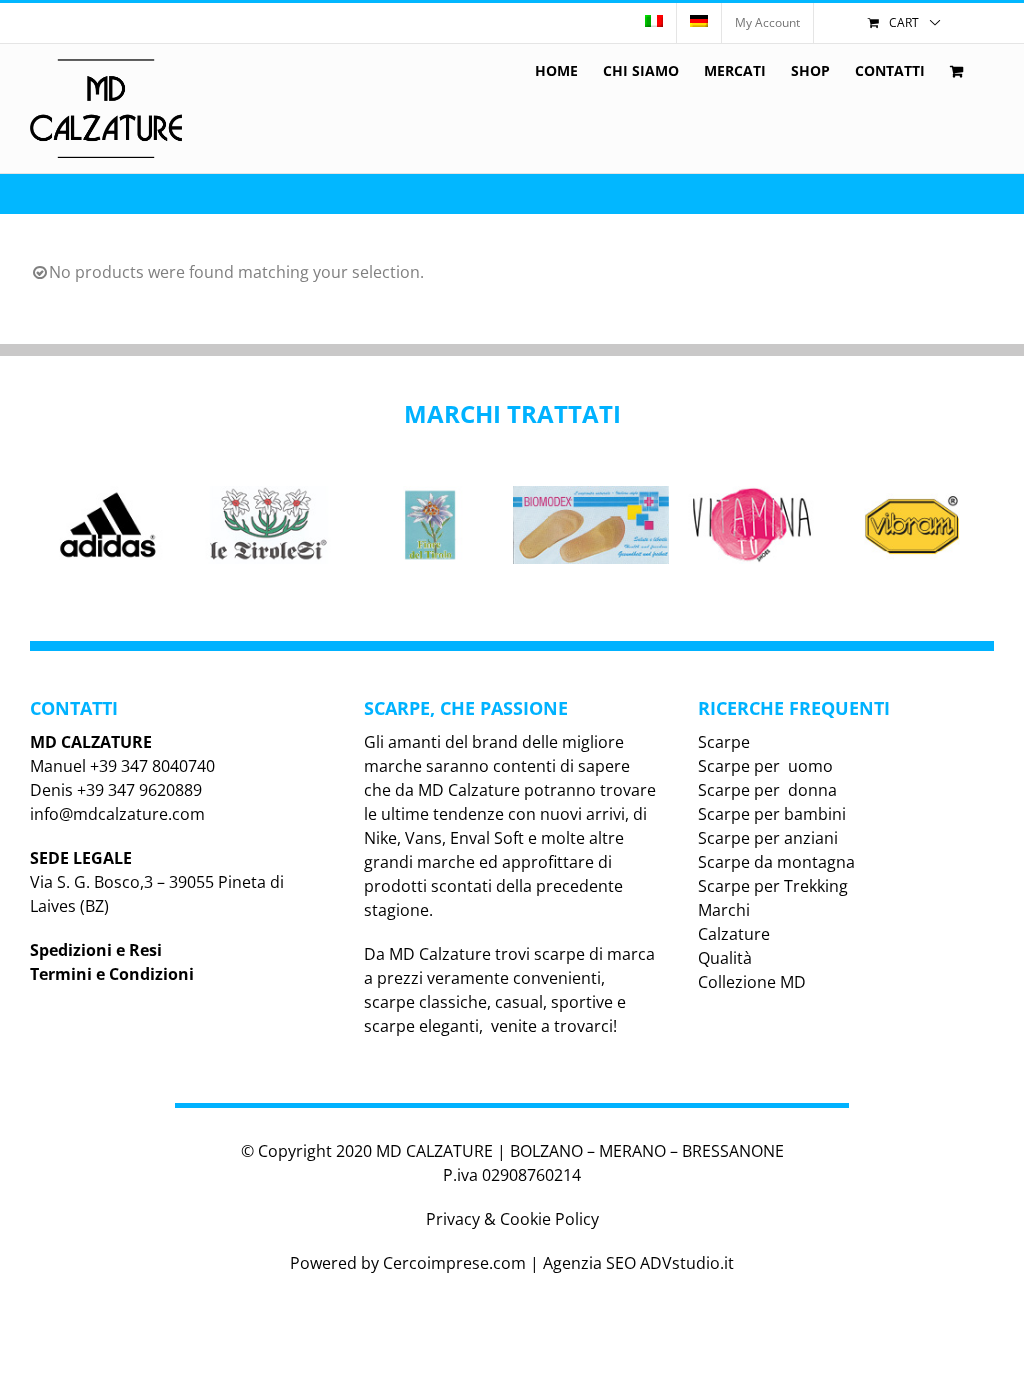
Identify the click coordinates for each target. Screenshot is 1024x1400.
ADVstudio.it (687, 1263)
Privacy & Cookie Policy (512, 1219)
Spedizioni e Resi (96, 950)
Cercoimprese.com (454, 1263)
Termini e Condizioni (112, 974)
